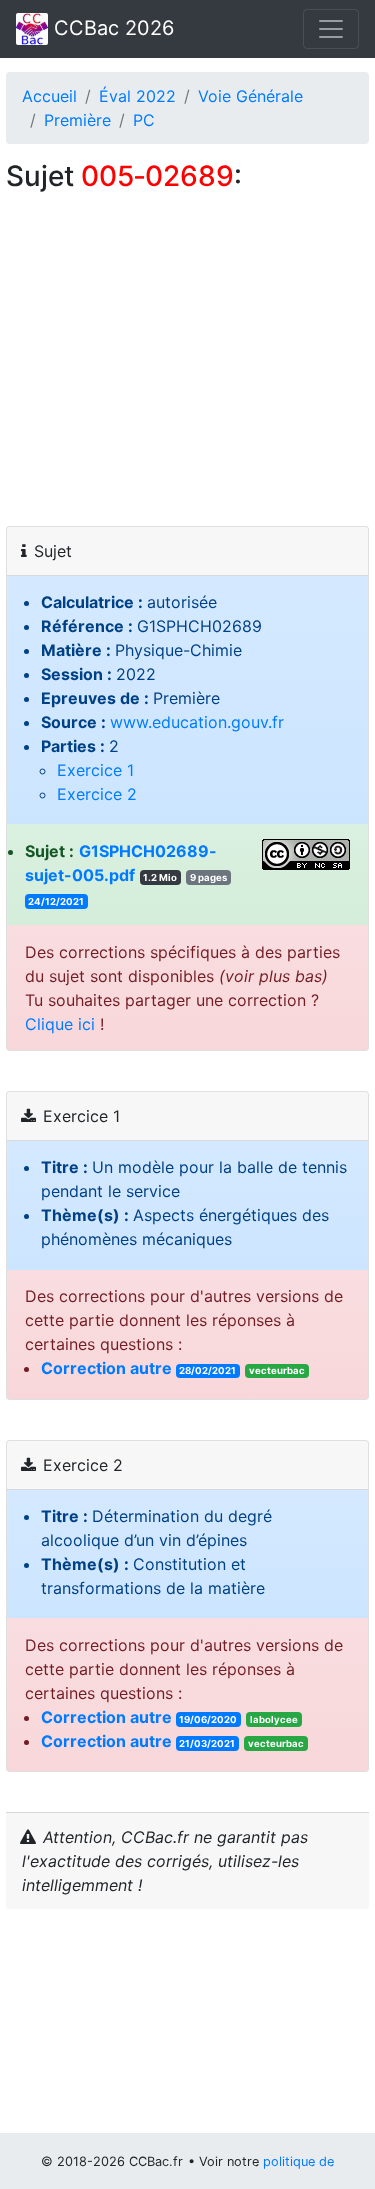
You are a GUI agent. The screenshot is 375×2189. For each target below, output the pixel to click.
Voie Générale (250, 96)
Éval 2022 (137, 96)
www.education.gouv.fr (197, 722)
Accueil (49, 96)
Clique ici (60, 1024)
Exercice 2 (97, 794)
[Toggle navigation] (331, 29)
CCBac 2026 (111, 28)
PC (144, 120)
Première (77, 120)
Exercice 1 (95, 770)
